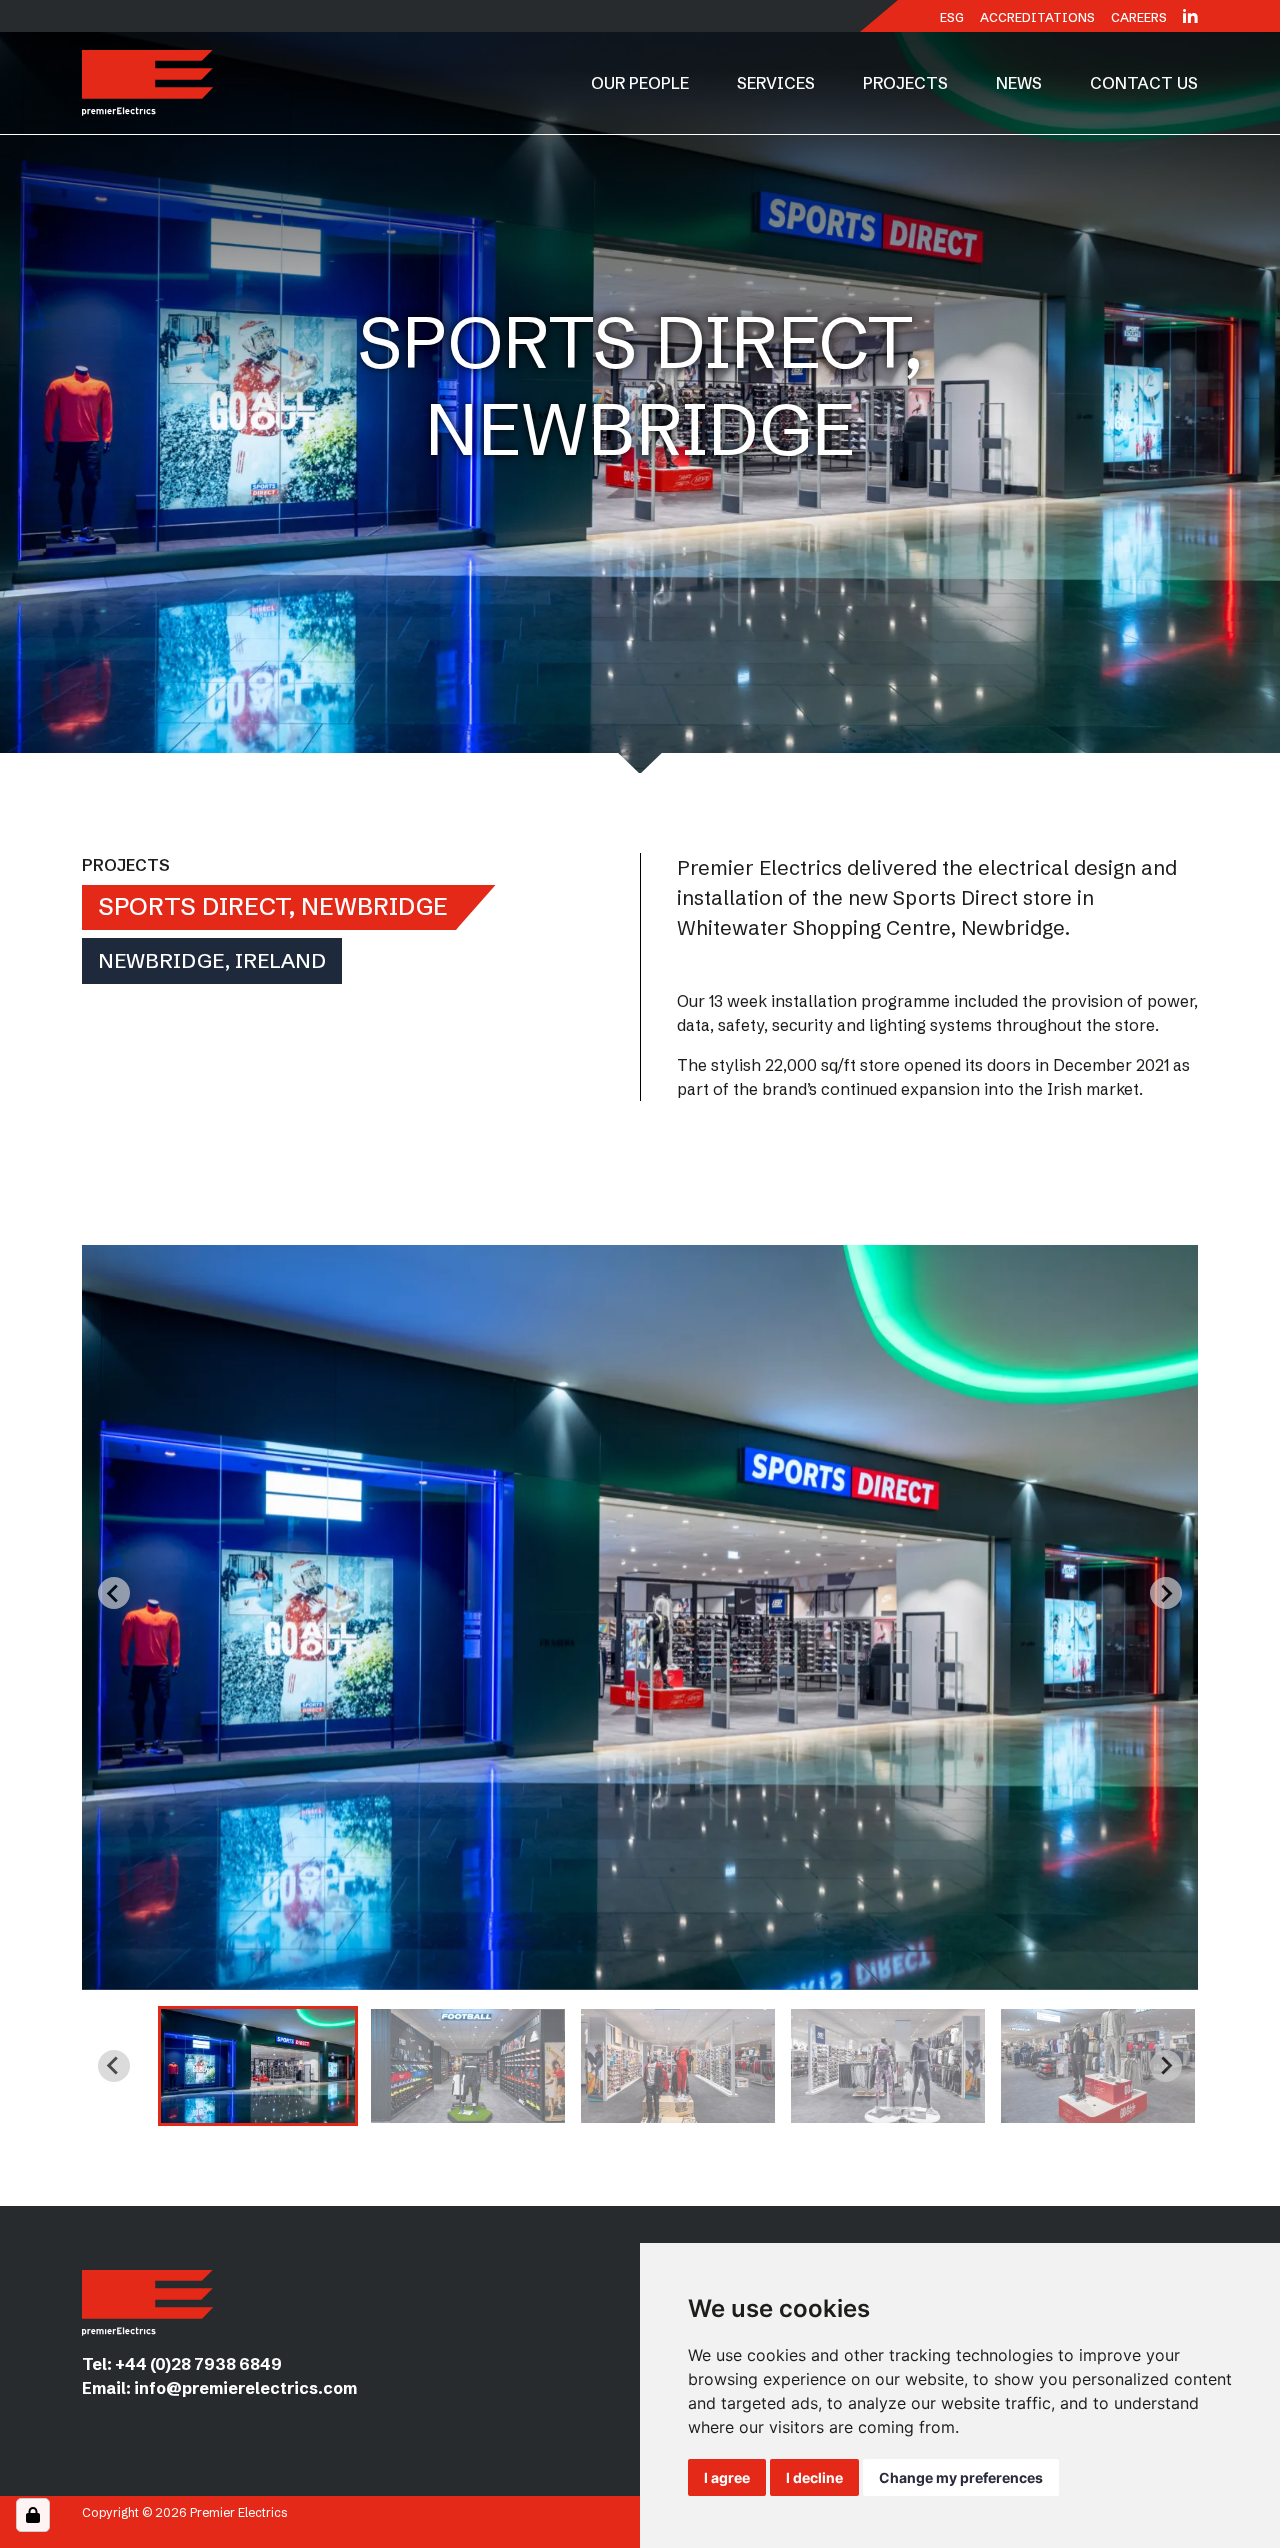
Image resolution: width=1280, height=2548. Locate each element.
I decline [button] (814, 2477)
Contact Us (1144, 83)
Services (776, 83)
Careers (1139, 17)
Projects (905, 83)
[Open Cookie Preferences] (33, 2515)
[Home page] (148, 83)
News (1019, 83)
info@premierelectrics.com (245, 2388)
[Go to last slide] (114, 1593)
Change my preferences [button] (961, 2477)
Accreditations (1037, 17)
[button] (258, 2066)
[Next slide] (1166, 1593)
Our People (640, 83)
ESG (952, 17)
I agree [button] (727, 2477)
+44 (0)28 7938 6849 (198, 2364)
